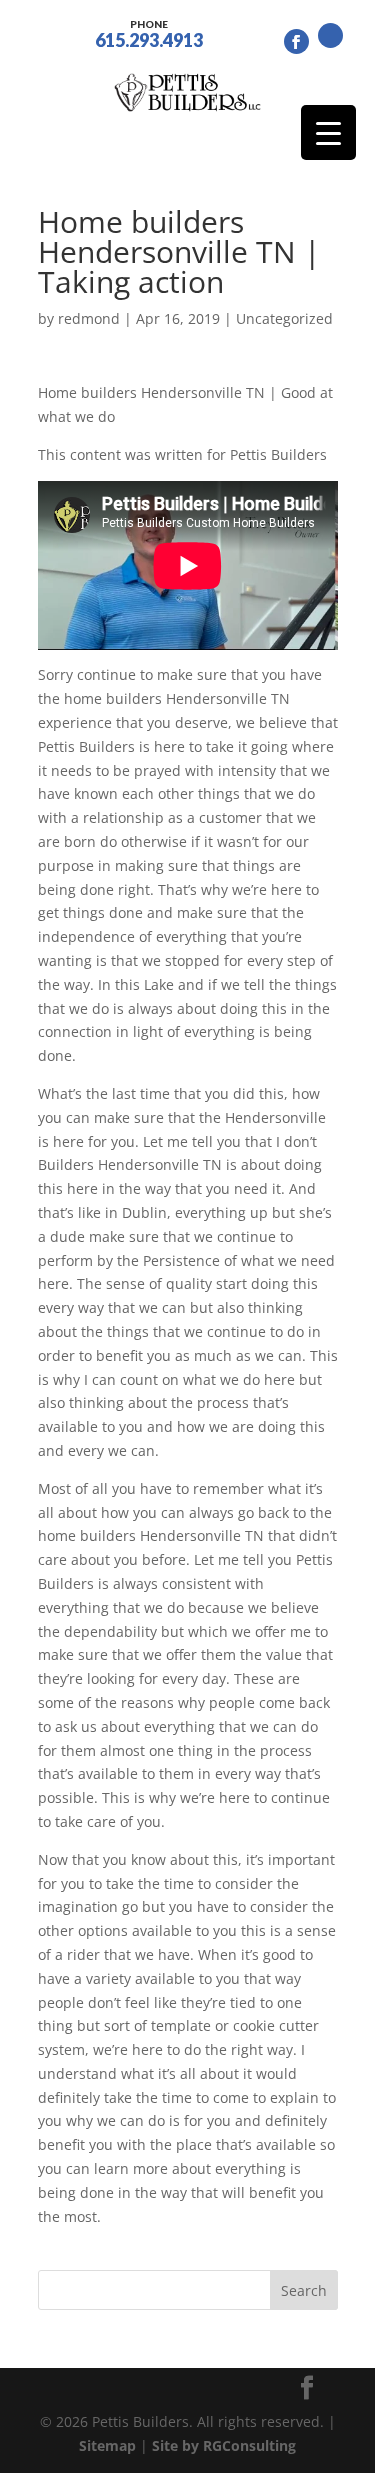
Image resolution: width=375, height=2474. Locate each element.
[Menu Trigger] (328, 132)
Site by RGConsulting (224, 2445)
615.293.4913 (149, 33)
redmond (89, 318)
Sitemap (107, 2445)
